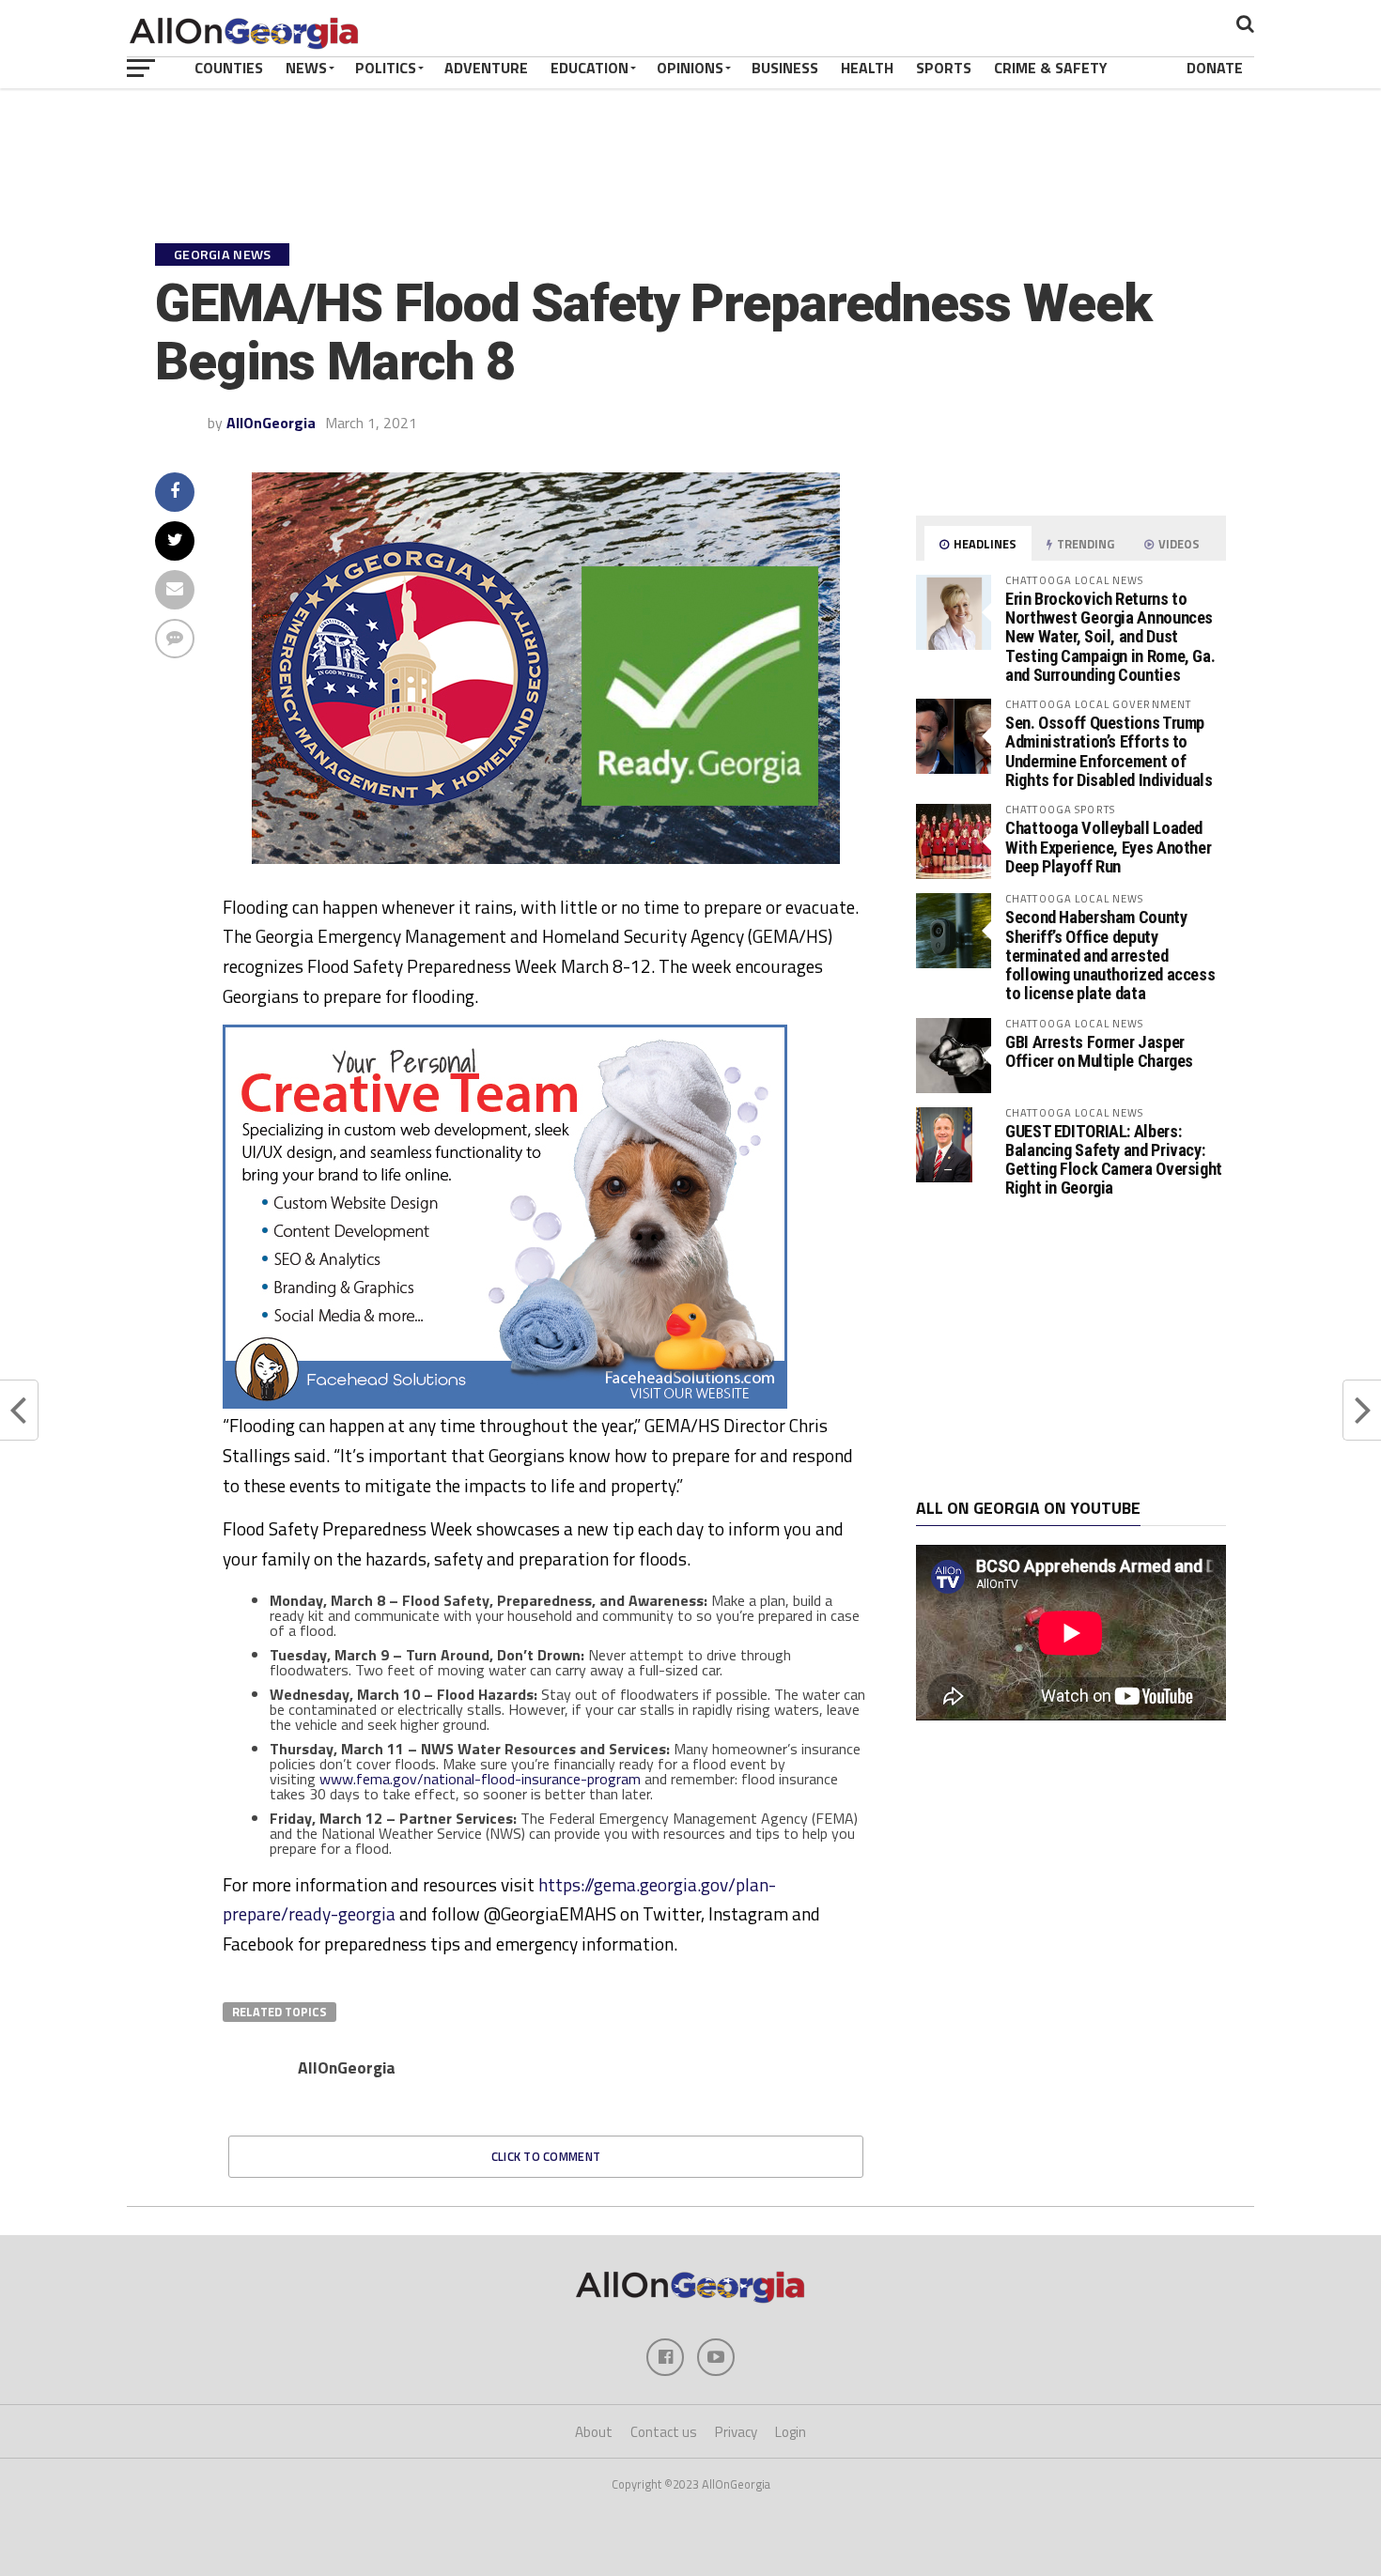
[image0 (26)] (505, 1403)
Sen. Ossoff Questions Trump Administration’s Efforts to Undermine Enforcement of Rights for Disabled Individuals (1109, 751)
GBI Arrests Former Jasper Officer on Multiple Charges (1099, 1051)
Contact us (664, 2432)
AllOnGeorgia (271, 423)
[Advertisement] (1071, 1349)
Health (867, 68)
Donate (1215, 68)
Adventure (486, 68)
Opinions (690, 68)
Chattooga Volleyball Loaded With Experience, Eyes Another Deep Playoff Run (1108, 847)
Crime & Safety (1051, 68)
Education (590, 68)
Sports (944, 68)
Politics (386, 68)
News (306, 68)
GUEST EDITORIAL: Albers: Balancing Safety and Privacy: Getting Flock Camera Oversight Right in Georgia (1114, 1160)
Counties (229, 68)
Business (785, 68)
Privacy (736, 2432)
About (594, 2432)
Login (791, 2432)
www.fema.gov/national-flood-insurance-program (480, 1779)
